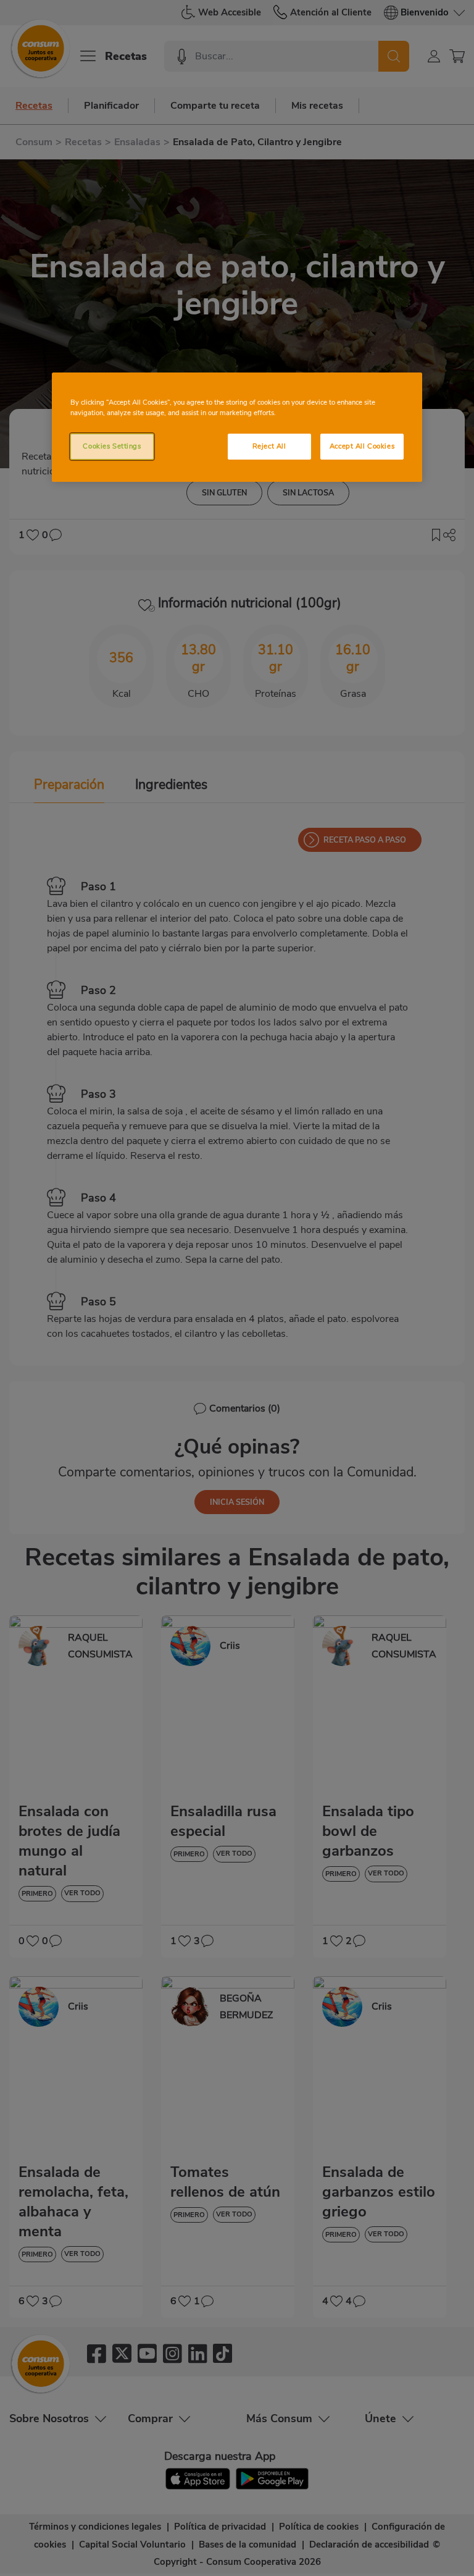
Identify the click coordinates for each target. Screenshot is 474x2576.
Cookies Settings (112, 446)
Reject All (269, 446)
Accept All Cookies (362, 446)
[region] (237, 427)
